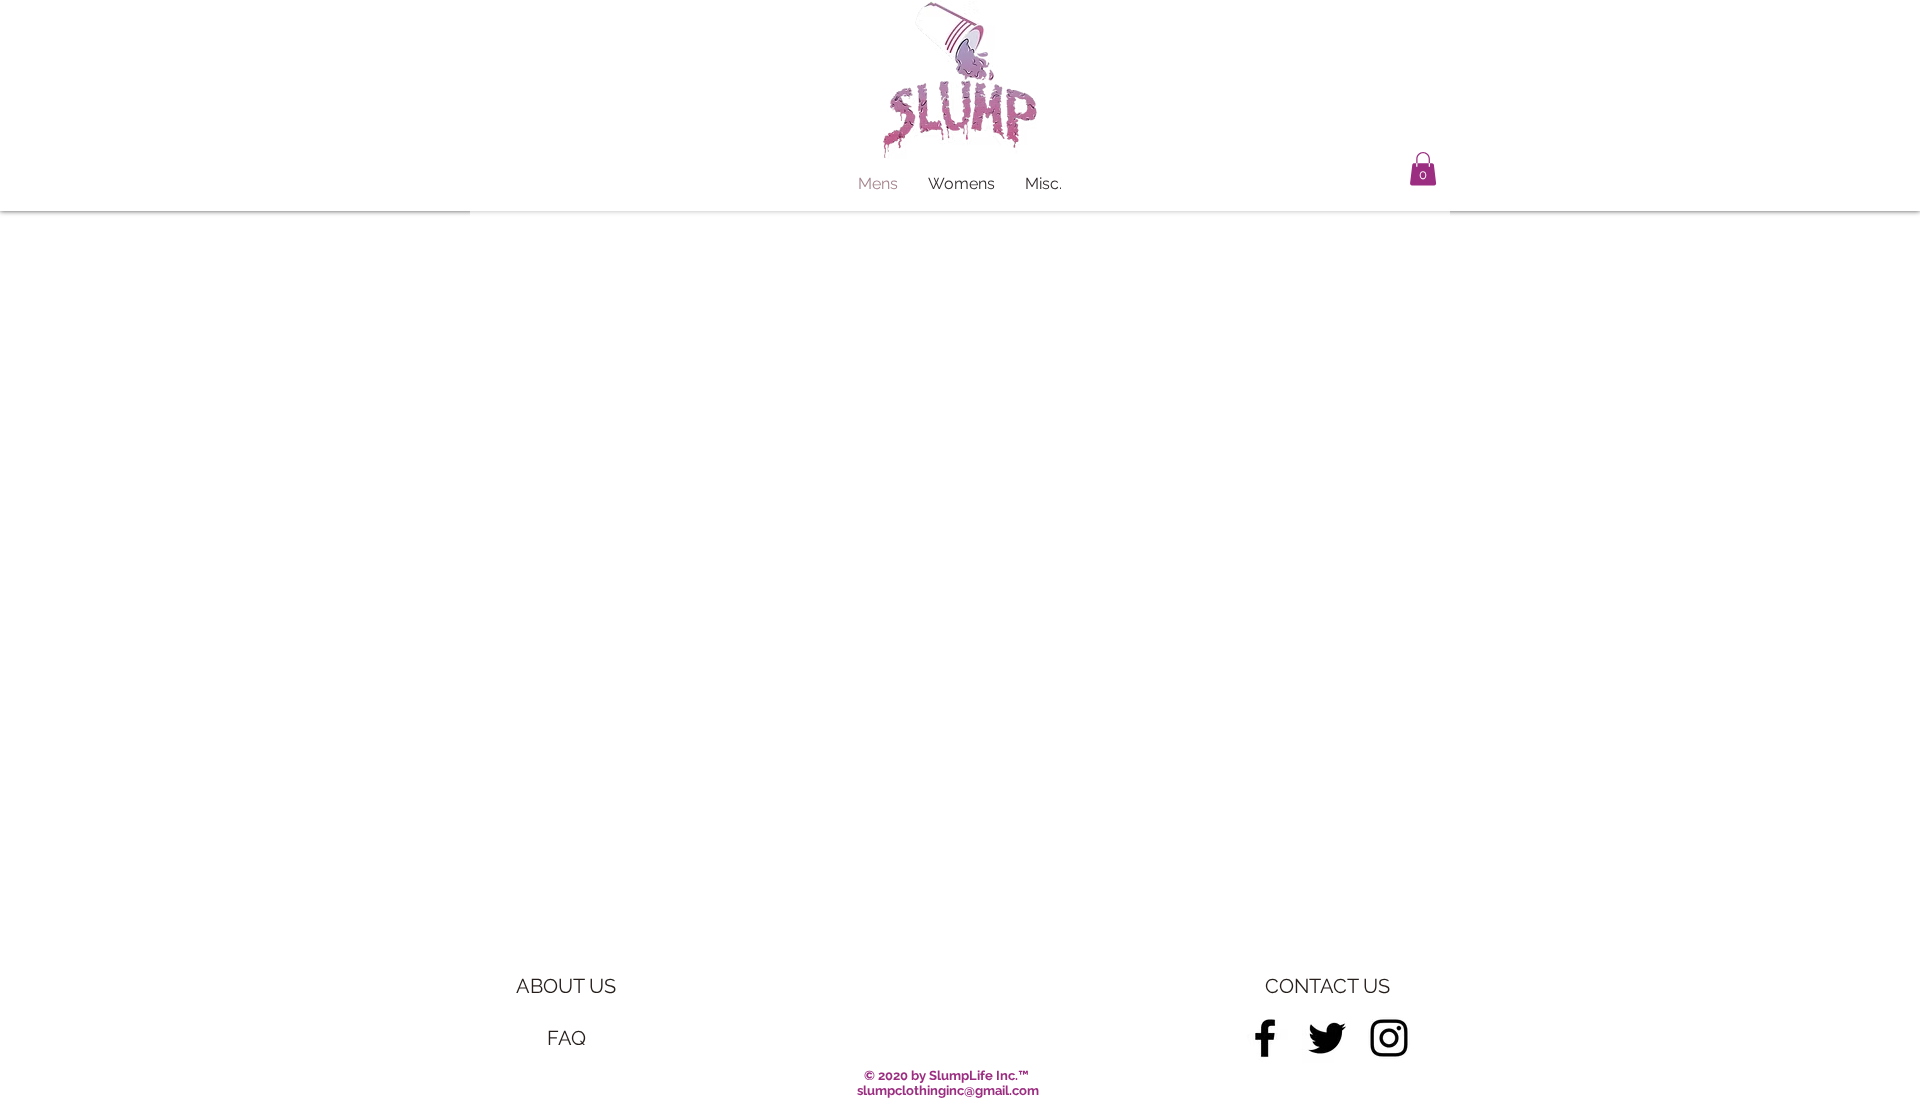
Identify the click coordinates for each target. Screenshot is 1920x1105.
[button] (1423, 168)
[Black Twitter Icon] (1327, 1038)
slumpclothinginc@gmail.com (948, 1090)
